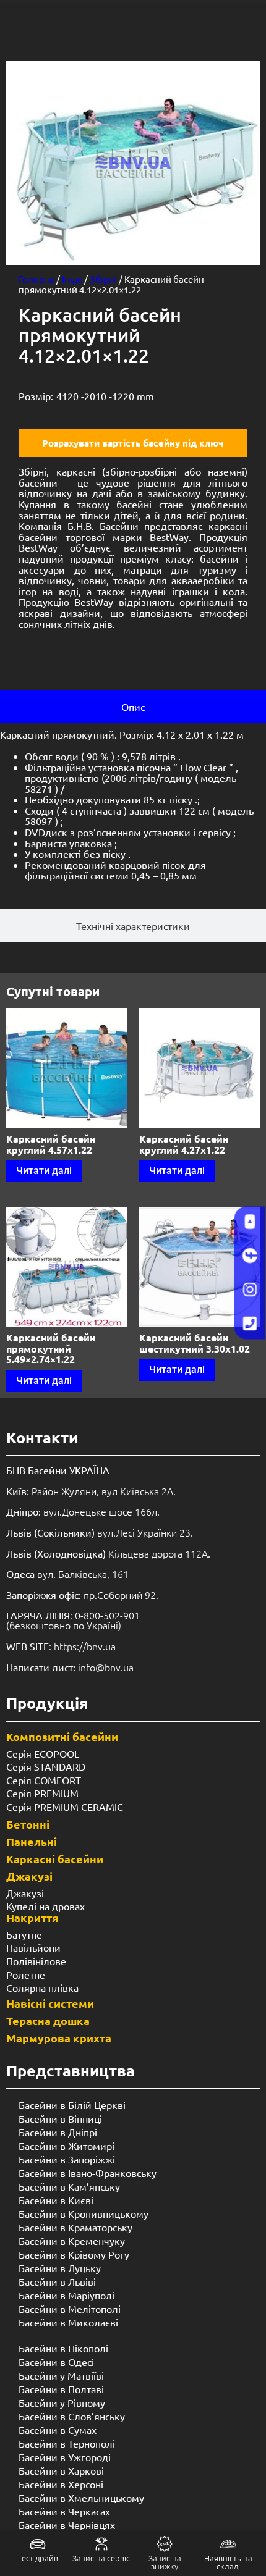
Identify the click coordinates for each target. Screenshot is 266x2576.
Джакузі (29, 1876)
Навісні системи (50, 2003)
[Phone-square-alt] (250, 1324)
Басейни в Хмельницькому (81, 2498)
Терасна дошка (48, 2020)
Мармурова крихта (59, 2038)
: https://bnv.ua (61, 1646)
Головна (36, 279)
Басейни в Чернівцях (67, 2525)
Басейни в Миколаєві (68, 2322)
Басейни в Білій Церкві (72, 2105)
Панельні (32, 1841)
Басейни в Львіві (57, 2281)
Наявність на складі (228, 2562)
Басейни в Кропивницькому (84, 2213)
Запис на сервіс (101, 2558)
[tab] (133, 707)
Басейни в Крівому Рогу (74, 2254)
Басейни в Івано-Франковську (88, 2173)
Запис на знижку (165, 2562)
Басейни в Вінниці (60, 2118)
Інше (72, 279)
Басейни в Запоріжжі (67, 2159)
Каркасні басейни (55, 1859)
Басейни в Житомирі (66, 2146)
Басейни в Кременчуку (72, 2241)
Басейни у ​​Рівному (62, 2402)
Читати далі (44, 1171)
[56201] (133, 163)
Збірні (103, 279)
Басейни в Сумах (58, 2430)
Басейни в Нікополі (63, 2348)
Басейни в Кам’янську (69, 2186)
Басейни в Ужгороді (65, 2457)
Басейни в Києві (56, 2200)
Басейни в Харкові (61, 2470)
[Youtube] (250, 1222)
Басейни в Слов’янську (72, 2416)
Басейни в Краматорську (75, 2227)
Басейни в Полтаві (61, 2389)
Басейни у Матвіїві (61, 2375)
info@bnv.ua (106, 1667)
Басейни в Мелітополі (70, 2309)
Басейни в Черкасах (64, 2511)
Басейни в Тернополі (67, 2443)
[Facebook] (250, 1256)
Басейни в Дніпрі (58, 2132)
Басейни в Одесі (56, 2362)
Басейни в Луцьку (60, 2268)
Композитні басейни (62, 1736)
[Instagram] (250, 1290)
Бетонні (28, 1824)
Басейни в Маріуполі (66, 2295)
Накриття (32, 1917)
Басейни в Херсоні (61, 2484)
